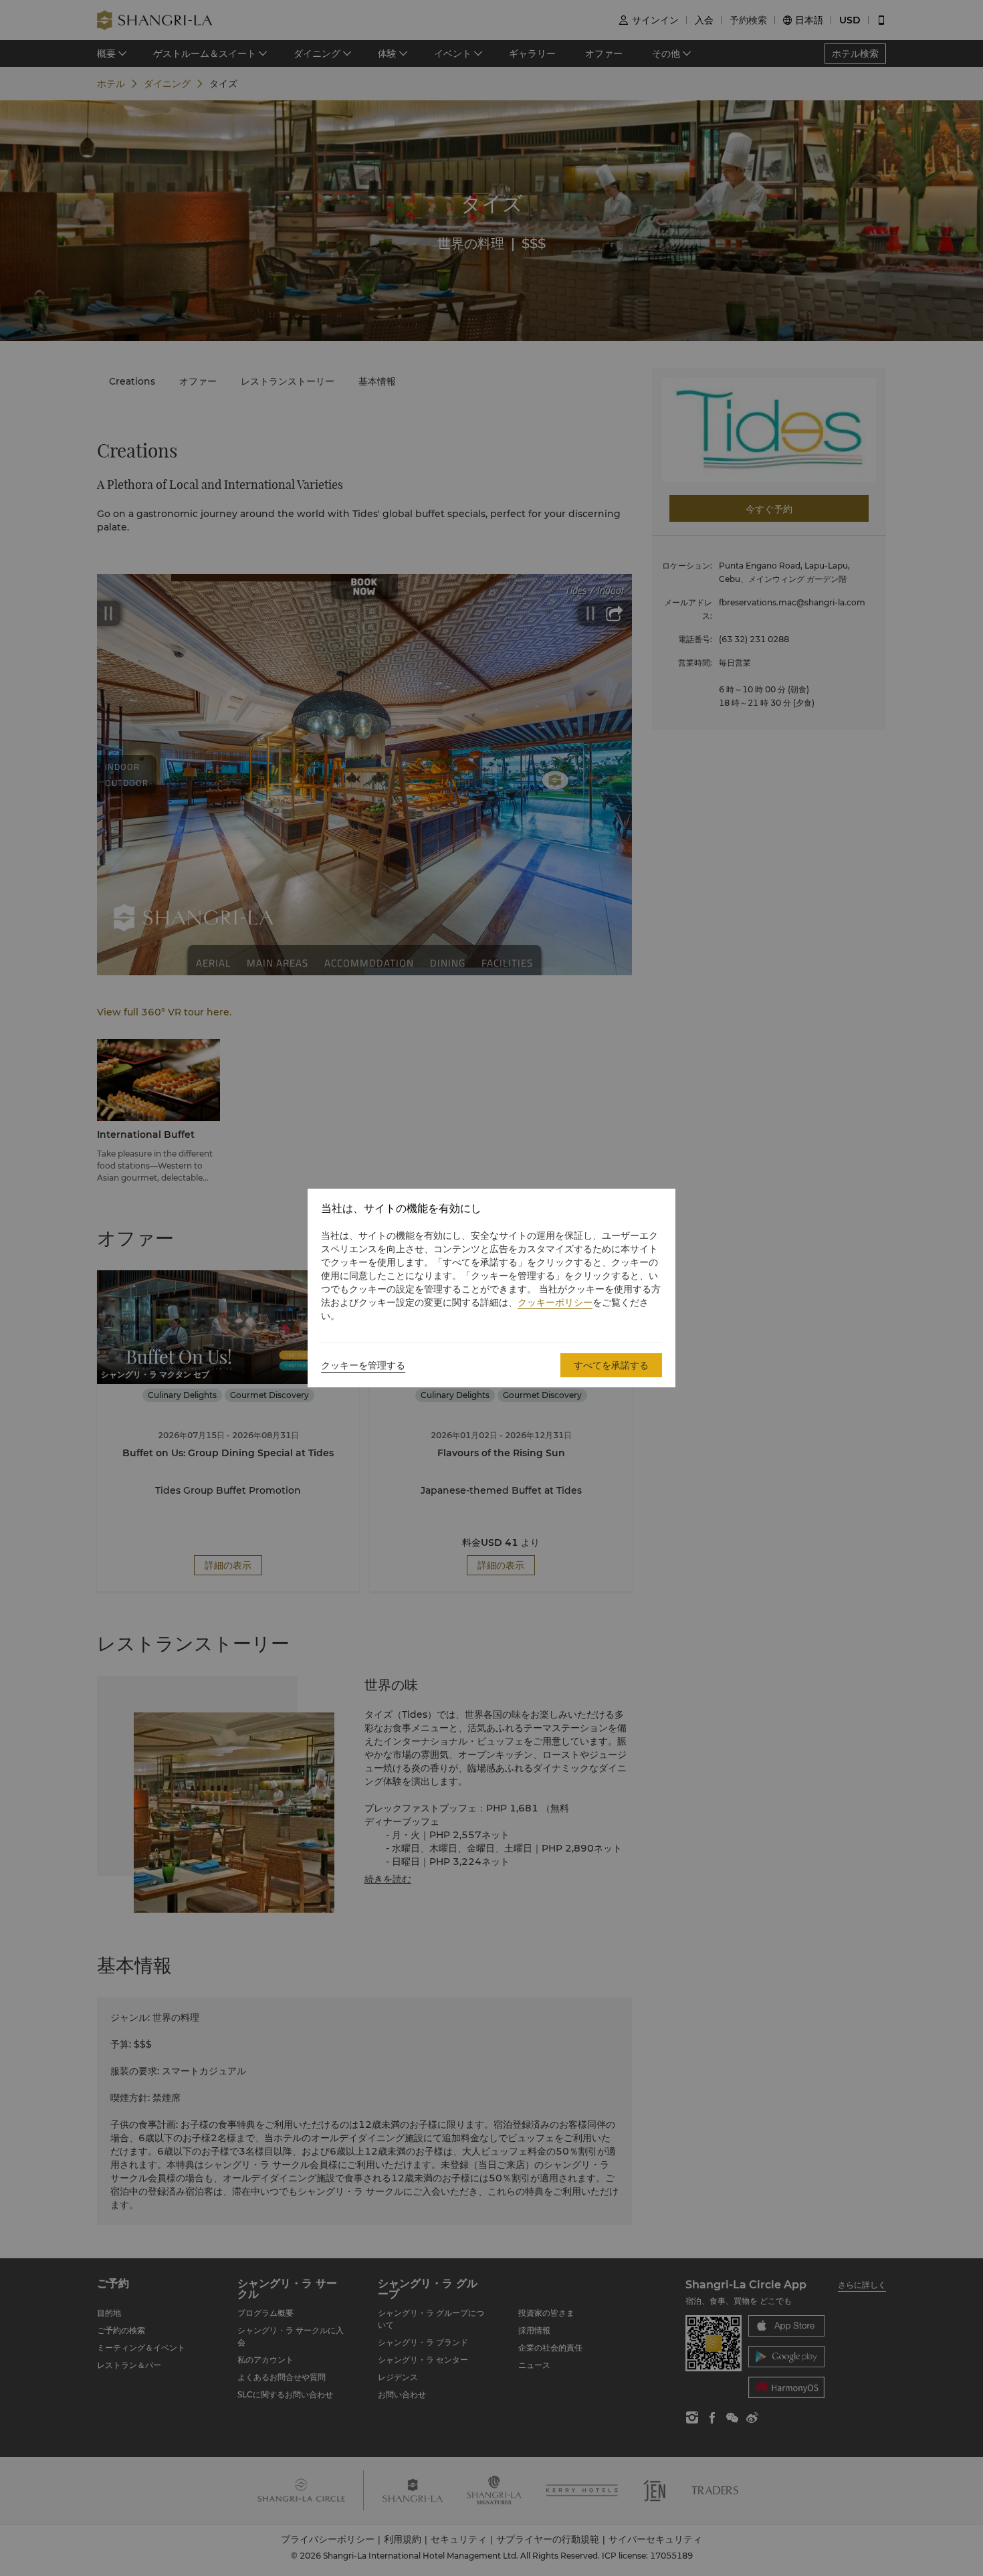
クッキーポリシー (555, 1302)
